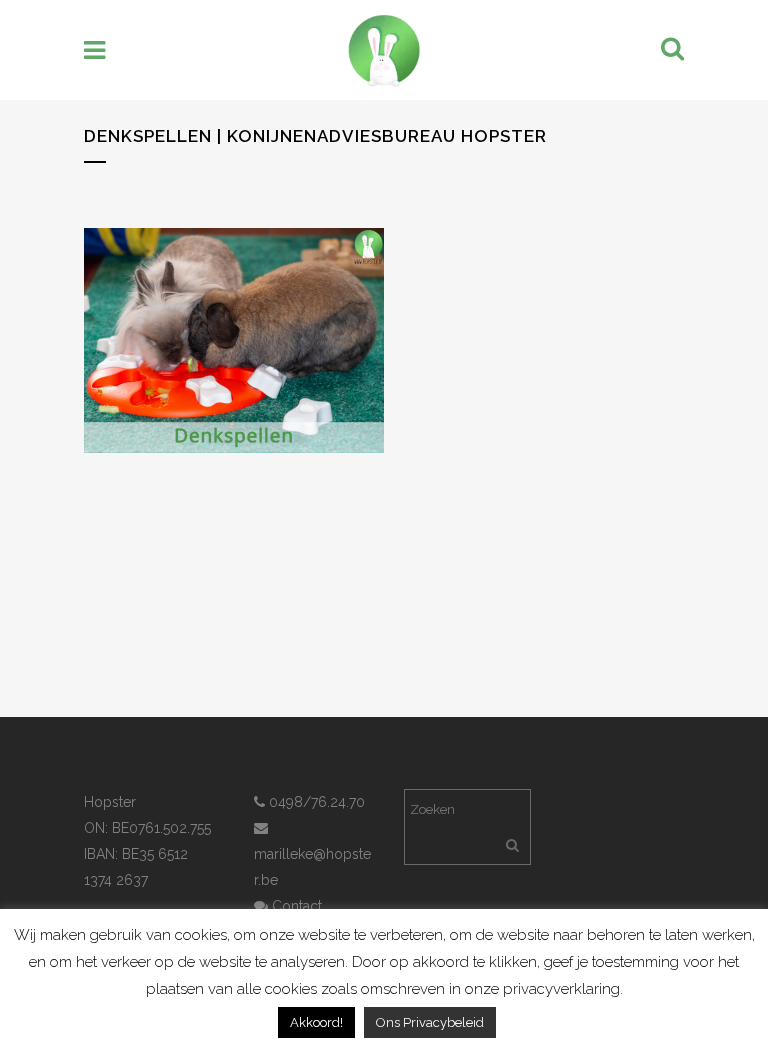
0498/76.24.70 (315, 802)
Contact (295, 906)
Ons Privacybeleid (430, 1022)
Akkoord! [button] (316, 1022)
